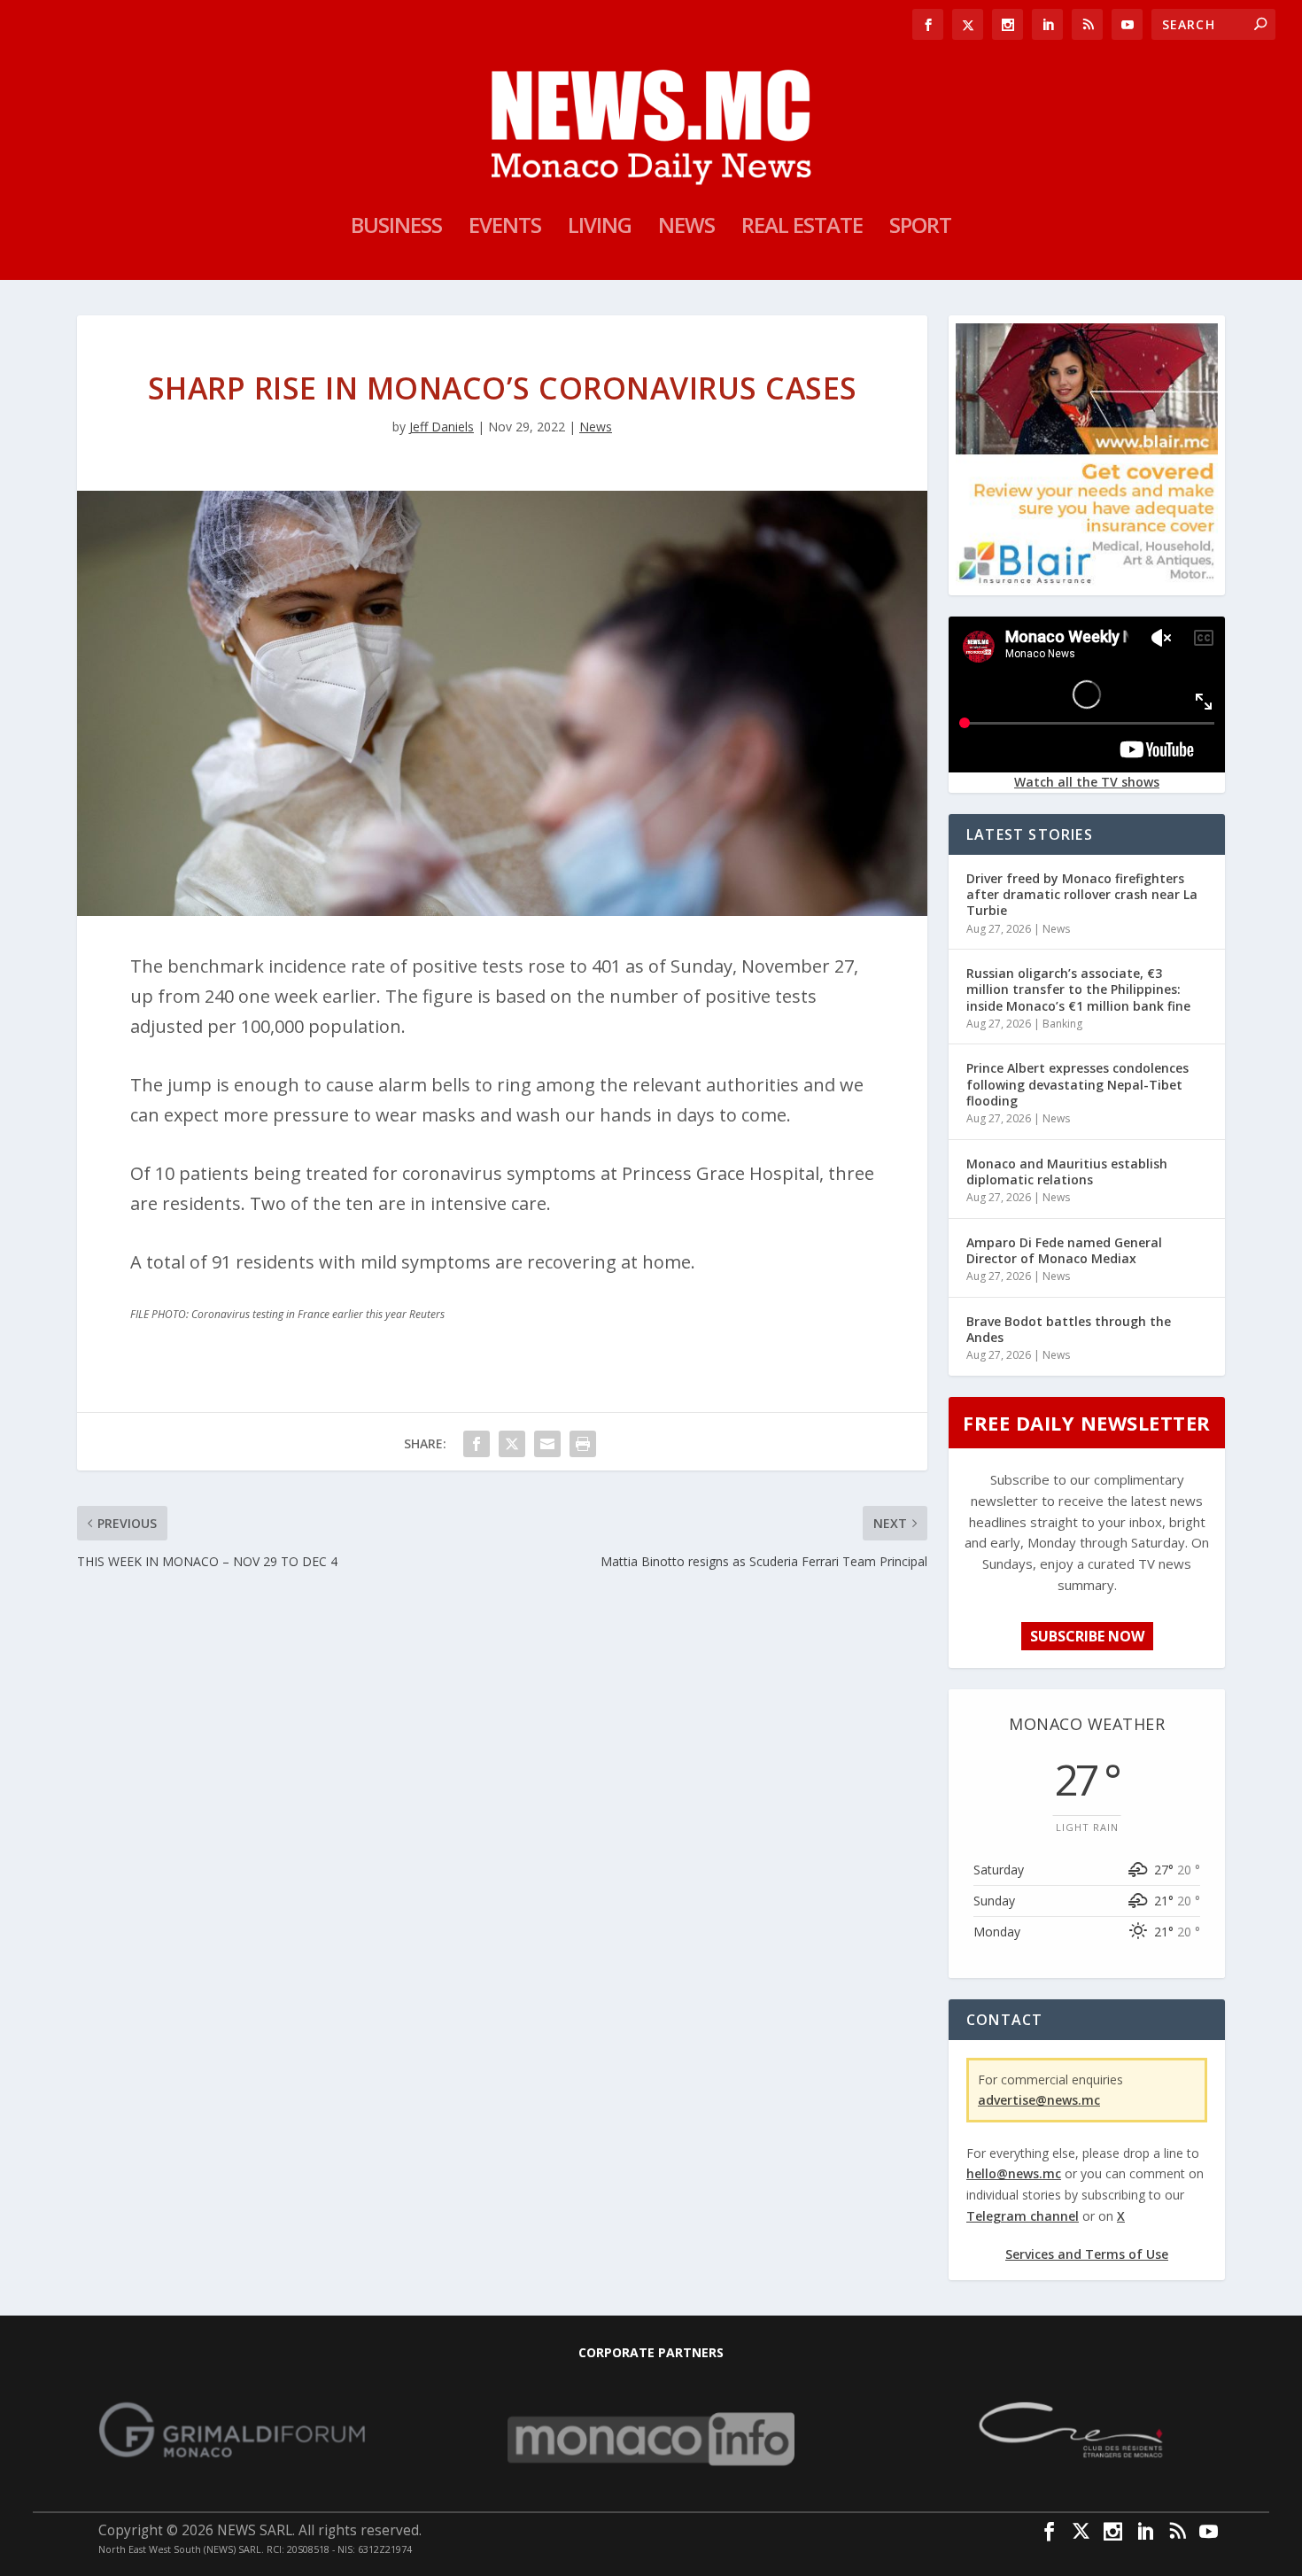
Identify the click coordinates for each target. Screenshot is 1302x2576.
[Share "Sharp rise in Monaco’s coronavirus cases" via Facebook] (477, 1444)
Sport (920, 229)
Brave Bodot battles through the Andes (1069, 1329)
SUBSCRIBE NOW (1087, 1636)
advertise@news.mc (1039, 2100)
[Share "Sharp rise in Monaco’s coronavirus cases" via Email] (547, 1444)
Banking (1062, 1024)
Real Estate (802, 229)
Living (600, 229)
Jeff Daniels (442, 427)
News (686, 229)
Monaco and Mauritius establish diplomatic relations (1067, 1172)
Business (396, 229)
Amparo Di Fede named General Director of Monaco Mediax (1064, 1250)
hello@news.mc (1014, 2173)
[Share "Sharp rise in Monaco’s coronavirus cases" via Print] (583, 1444)
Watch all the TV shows (1087, 782)
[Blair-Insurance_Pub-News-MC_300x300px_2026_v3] (1087, 581)
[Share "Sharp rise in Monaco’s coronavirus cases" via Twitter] (512, 1444)
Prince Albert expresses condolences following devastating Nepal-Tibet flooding (1077, 1084)
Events (505, 229)
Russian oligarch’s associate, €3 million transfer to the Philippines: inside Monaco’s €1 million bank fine (1078, 989)
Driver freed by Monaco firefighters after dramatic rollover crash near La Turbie (1082, 894)
